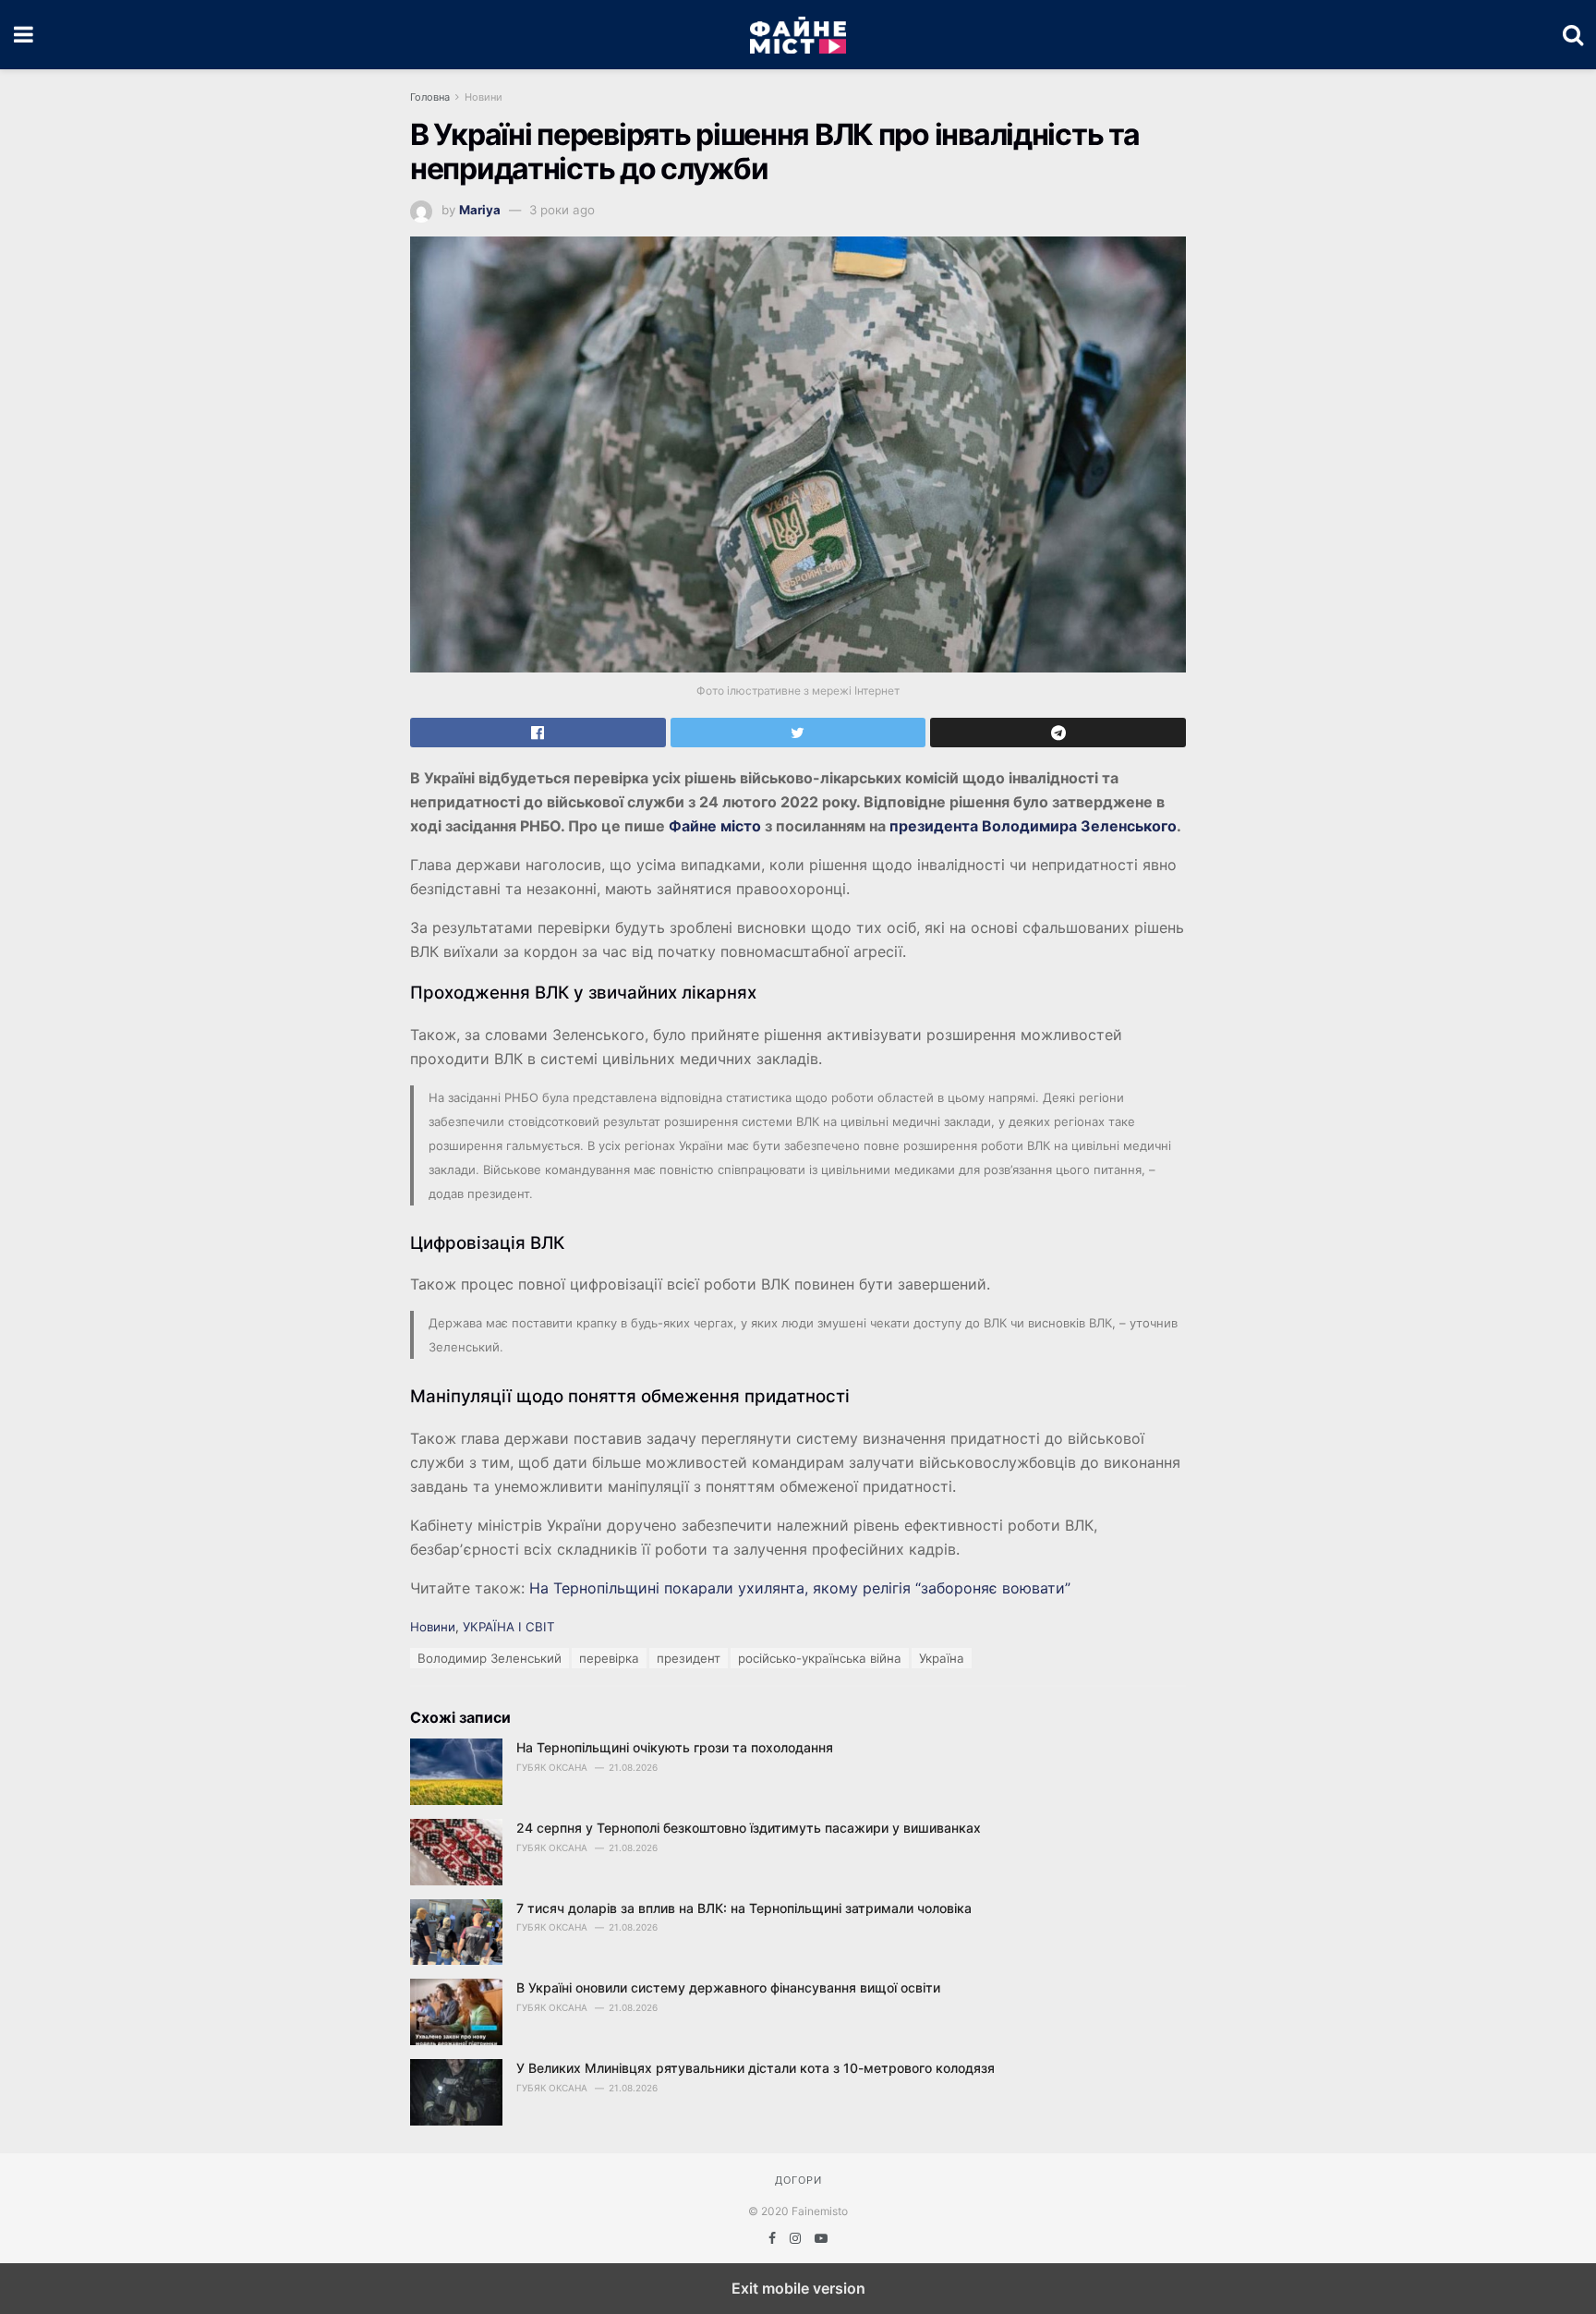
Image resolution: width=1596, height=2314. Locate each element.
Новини (484, 97)
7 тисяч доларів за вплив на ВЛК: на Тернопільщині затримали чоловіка (744, 1908)
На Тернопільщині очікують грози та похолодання (675, 1747)
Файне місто (713, 826)
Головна (430, 97)
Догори (798, 2180)
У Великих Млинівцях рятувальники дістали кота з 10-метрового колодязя (756, 2068)
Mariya (480, 210)
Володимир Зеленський (490, 1658)
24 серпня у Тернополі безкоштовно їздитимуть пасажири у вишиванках (749, 1828)
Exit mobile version (798, 2288)
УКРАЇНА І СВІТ (509, 1627)
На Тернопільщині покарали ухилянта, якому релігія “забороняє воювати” (800, 1588)
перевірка (609, 1658)
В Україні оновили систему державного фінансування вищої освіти (728, 1987)
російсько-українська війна (820, 1658)
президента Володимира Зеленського (1033, 826)
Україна (942, 1658)
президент (689, 1658)
